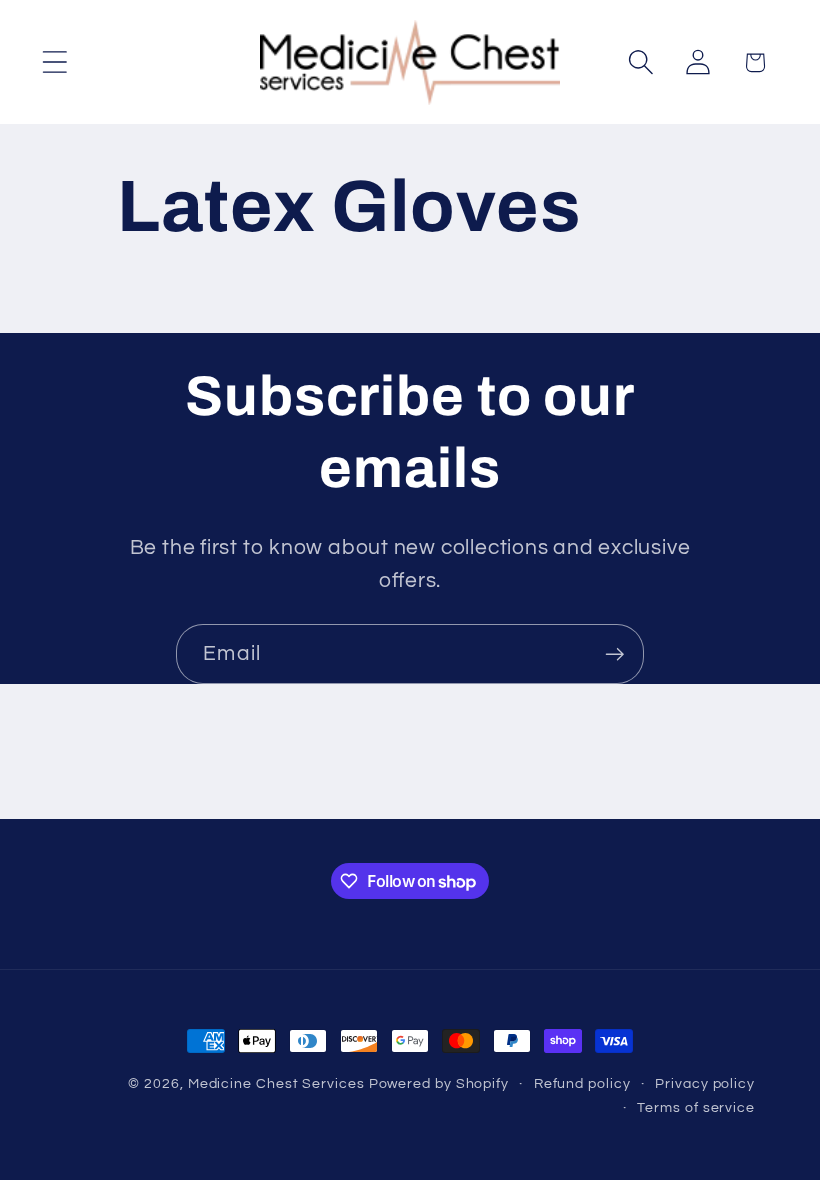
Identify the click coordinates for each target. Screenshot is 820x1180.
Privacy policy (705, 1083)
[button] (54, 62)
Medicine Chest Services (278, 1083)
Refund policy (582, 1083)
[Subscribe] (614, 654)
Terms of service (696, 1107)
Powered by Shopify (439, 1083)
